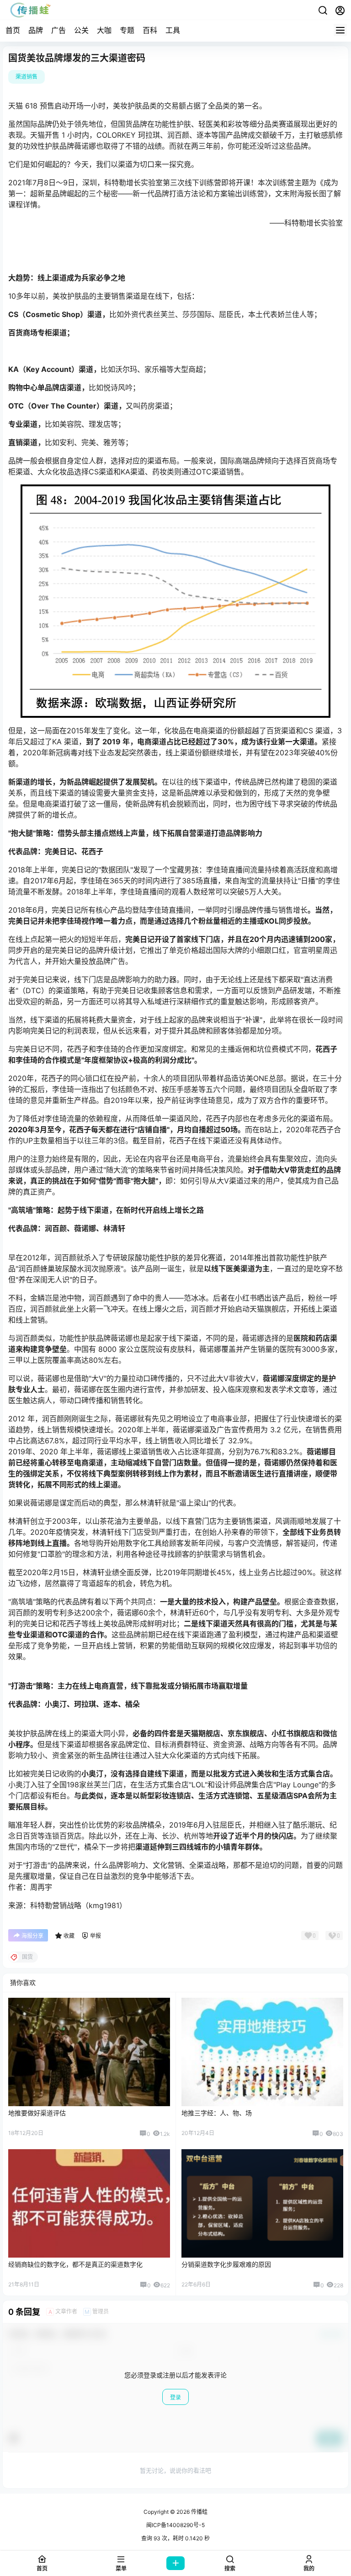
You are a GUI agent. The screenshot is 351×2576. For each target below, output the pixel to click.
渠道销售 (27, 77)
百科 (150, 30)
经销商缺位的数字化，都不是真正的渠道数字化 (75, 2264)
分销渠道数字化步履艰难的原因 (226, 2264)
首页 (13, 30)
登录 (175, 2397)
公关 (81, 30)
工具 (173, 30)
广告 (58, 30)
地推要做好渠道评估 (37, 2113)
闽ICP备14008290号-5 (175, 2525)
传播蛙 (199, 2512)
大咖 (104, 30)
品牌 (36, 30)
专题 (127, 30)
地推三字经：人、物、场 (217, 2113)
